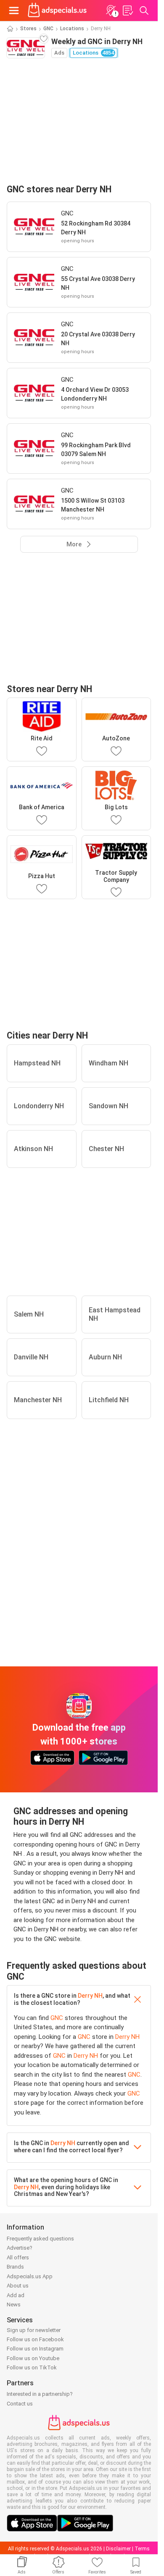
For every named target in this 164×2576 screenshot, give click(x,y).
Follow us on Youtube (33, 2358)
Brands (15, 2267)
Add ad (16, 2295)
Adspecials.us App (30, 2276)
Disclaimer (118, 2549)
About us (18, 2286)
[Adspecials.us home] (57, 10)
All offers (18, 2257)
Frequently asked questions (40, 2239)
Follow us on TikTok (32, 2367)
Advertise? (20, 2248)
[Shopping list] (127, 10)
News (14, 2304)
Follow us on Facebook (35, 2339)
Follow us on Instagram (35, 2349)
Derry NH (90, 1996)
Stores (28, 29)
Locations (72, 29)
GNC (48, 29)
